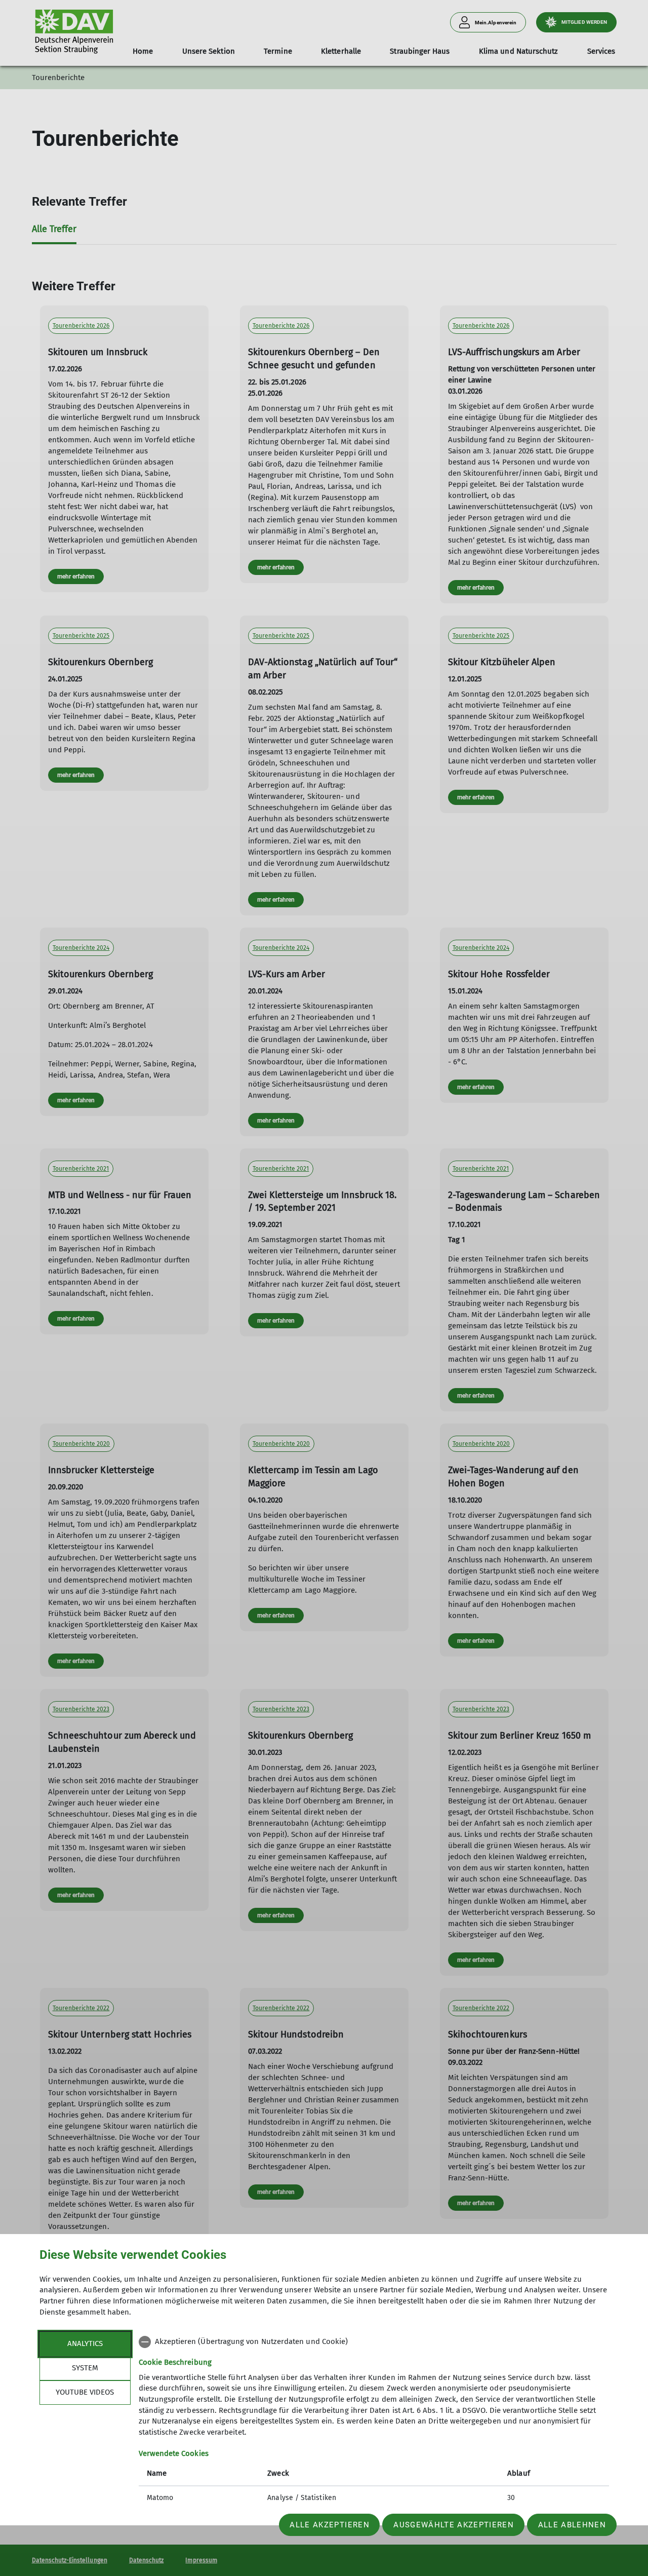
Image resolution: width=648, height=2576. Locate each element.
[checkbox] (374, 2342)
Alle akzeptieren (329, 2525)
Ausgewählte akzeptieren (454, 2525)
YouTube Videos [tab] (85, 2392)
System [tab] (85, 2368)
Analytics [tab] (85, 2343)
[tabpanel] (374, 2421)
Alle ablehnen (572, 2525)
